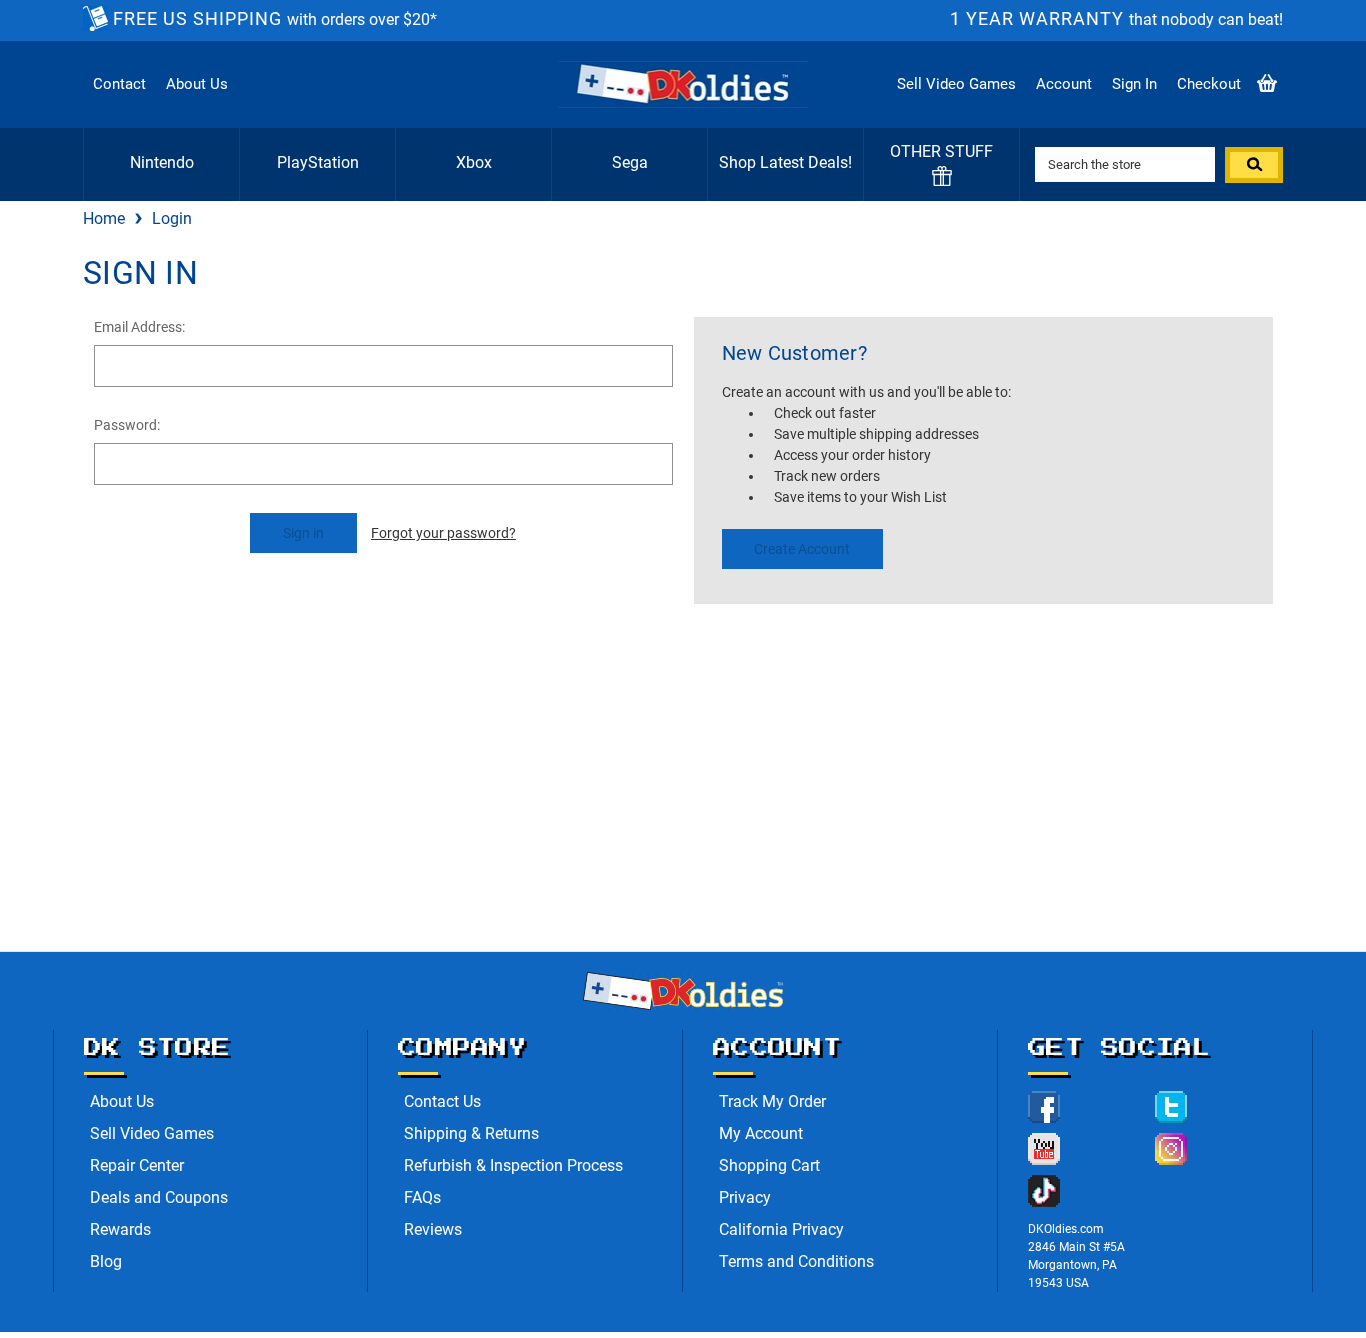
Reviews (433, 1229)
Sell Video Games (956, 84)
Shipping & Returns (471, 1133)
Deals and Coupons (159, 1197)
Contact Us (442, 1101)
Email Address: (139, 327)
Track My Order (772, 1101)
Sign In (1134, 84)
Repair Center (137, 1165)
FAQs (422, 1197)
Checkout (1209, 84)
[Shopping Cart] (1267, 84)
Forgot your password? (443, 533)
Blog (106, 1261)
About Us (197, 84)
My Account (761, 1133)
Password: (127, 425)
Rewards (120, 1229)
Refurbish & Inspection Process (513, 1165)
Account (1064, 84)
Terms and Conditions (796, 1261)
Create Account (802, 549)
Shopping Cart (769, 1165)
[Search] (1254, 165)
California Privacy (781, 1229)
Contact (119, 84)
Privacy (745, 1197)
